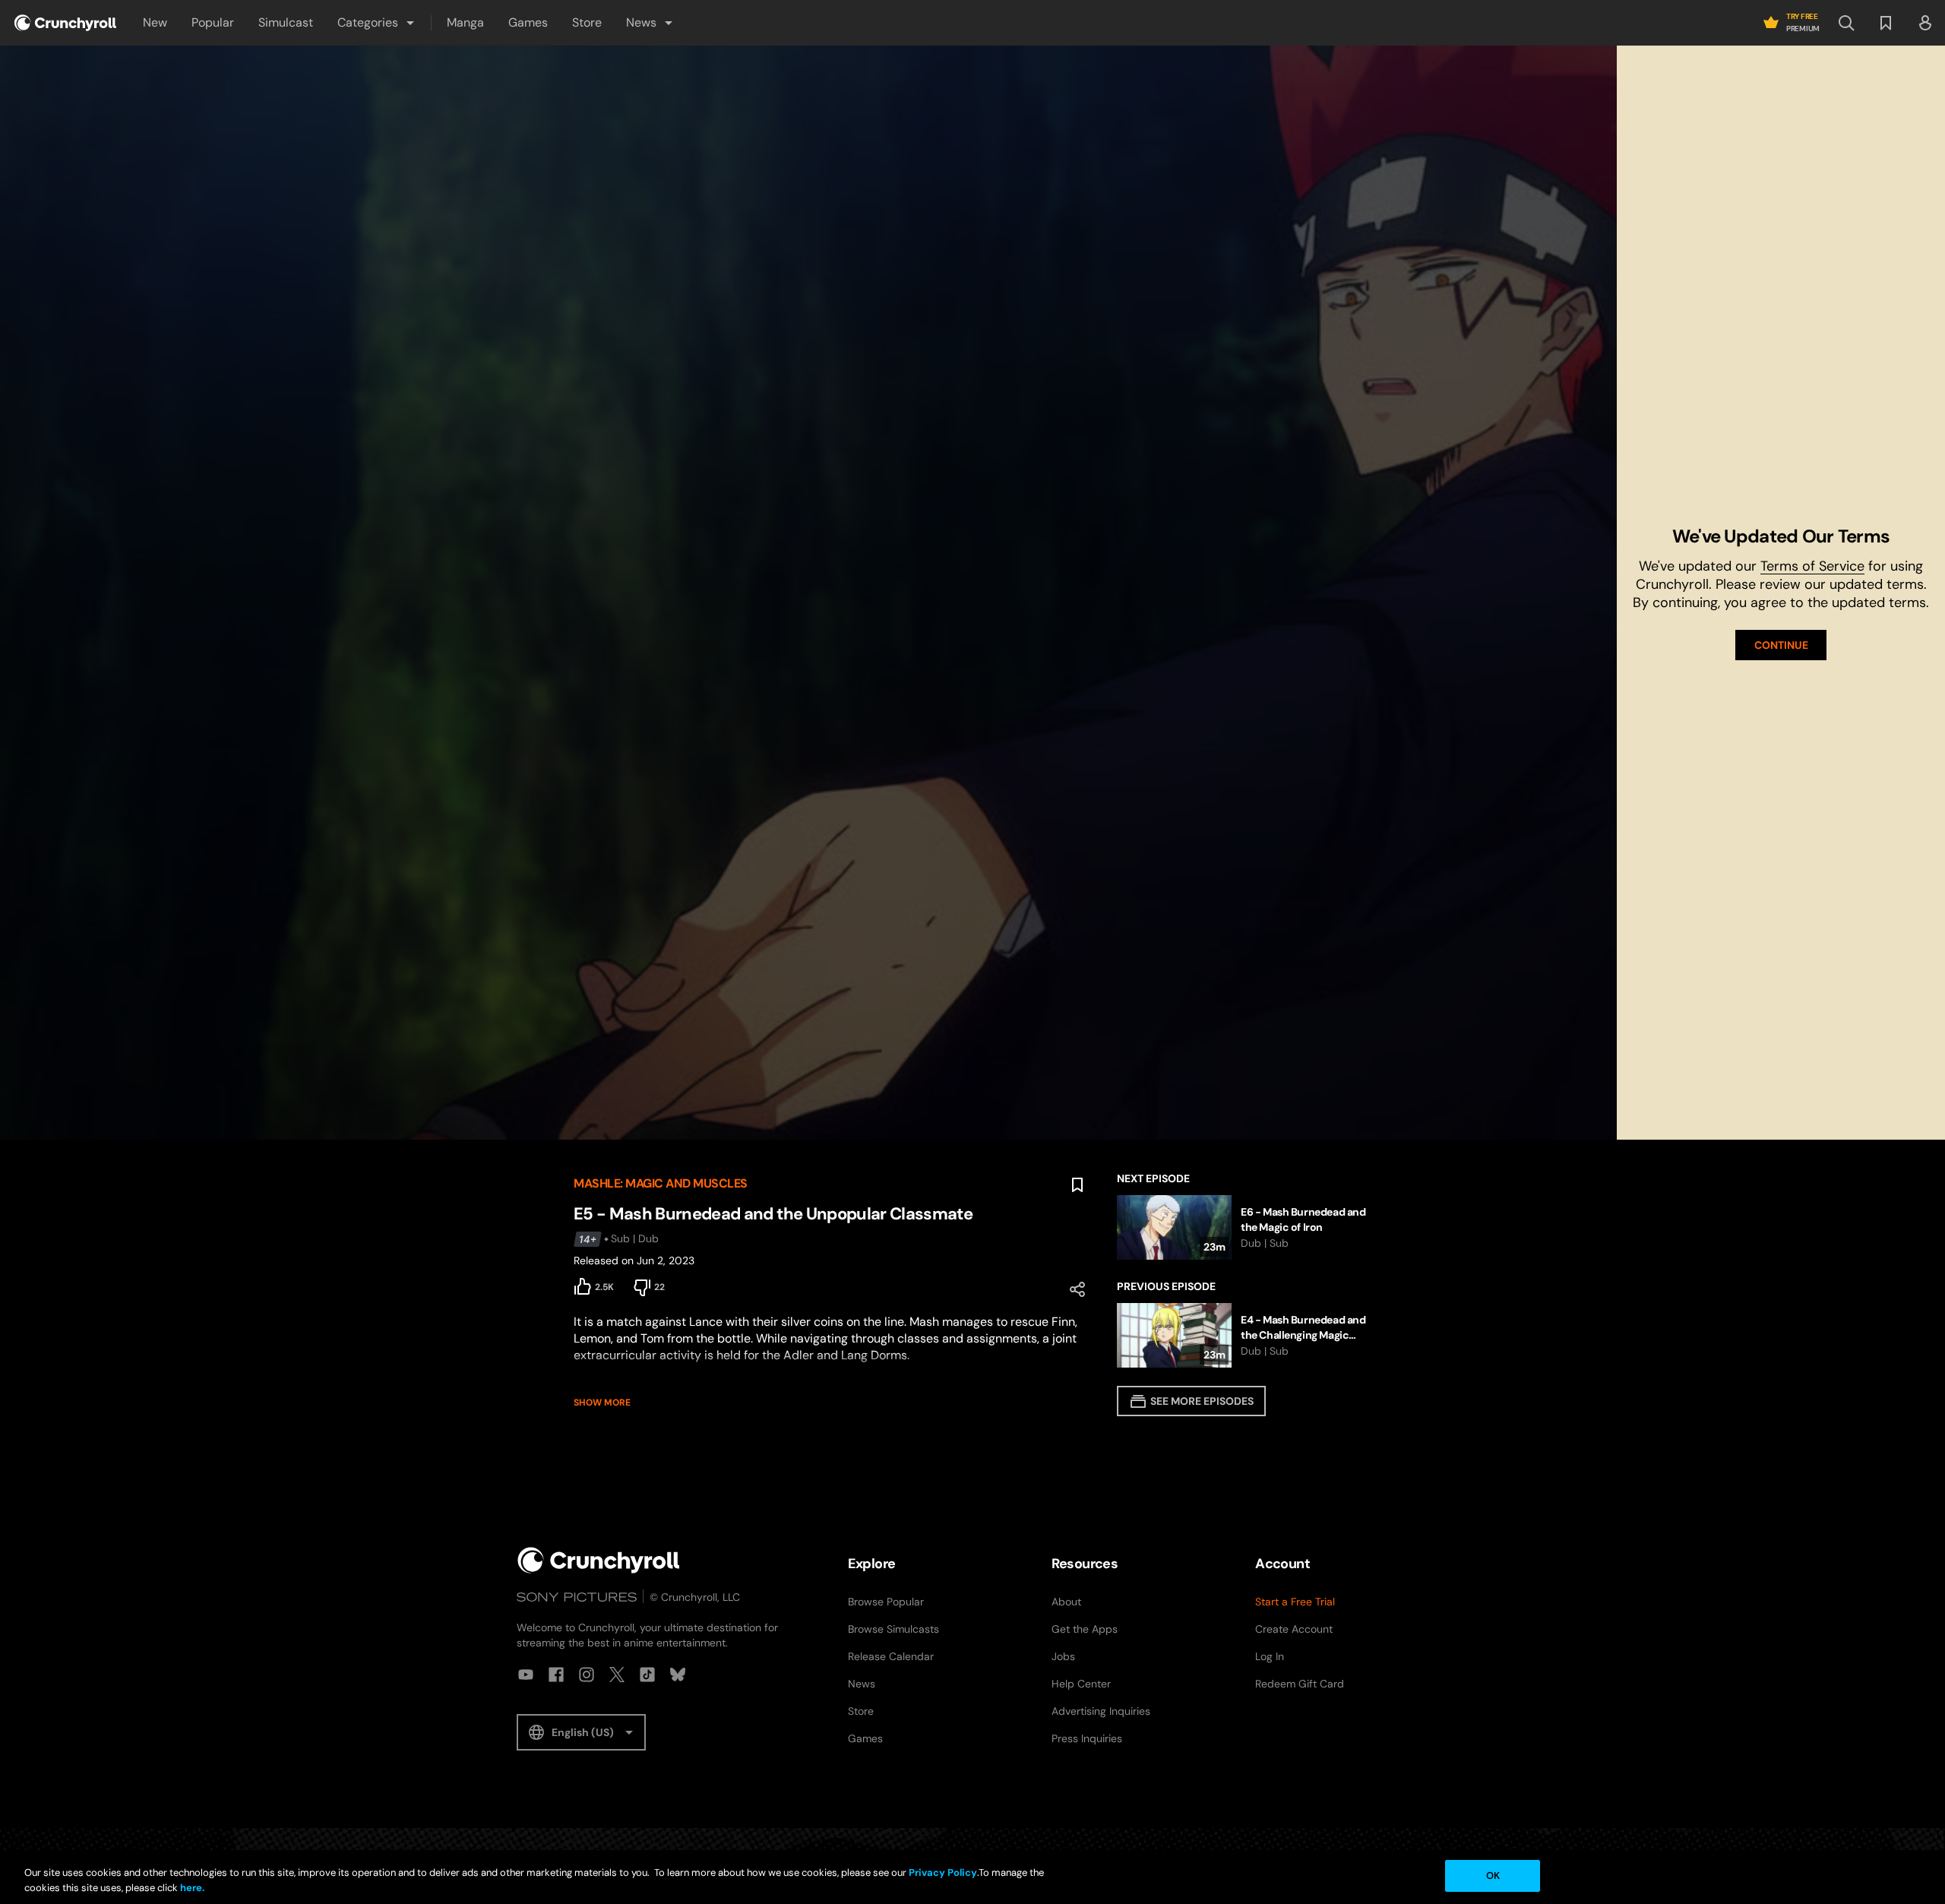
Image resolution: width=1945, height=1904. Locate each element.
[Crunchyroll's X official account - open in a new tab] (617, 1675)
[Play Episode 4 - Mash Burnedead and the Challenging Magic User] (1244, 1335)
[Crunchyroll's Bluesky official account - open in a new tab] (678, 1675)
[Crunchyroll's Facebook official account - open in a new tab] (556, 1675)
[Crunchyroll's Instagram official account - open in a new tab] (587, 1675)
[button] (377, 23)
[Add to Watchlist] (1077, 1185)
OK (1493, 1876)
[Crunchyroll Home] (599, 1560)
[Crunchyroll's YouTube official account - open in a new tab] (526, 1675)
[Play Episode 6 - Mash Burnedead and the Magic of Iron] (1244, 1227)
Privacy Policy (943, 1872)
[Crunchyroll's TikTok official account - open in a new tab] (647, 1675)
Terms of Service (1812, 566)
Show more (602, 1403)
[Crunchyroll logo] (65, 23)
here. (191, 1888)
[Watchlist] (1886, 23)
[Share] (1077, 1289)
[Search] (1846, 23)
